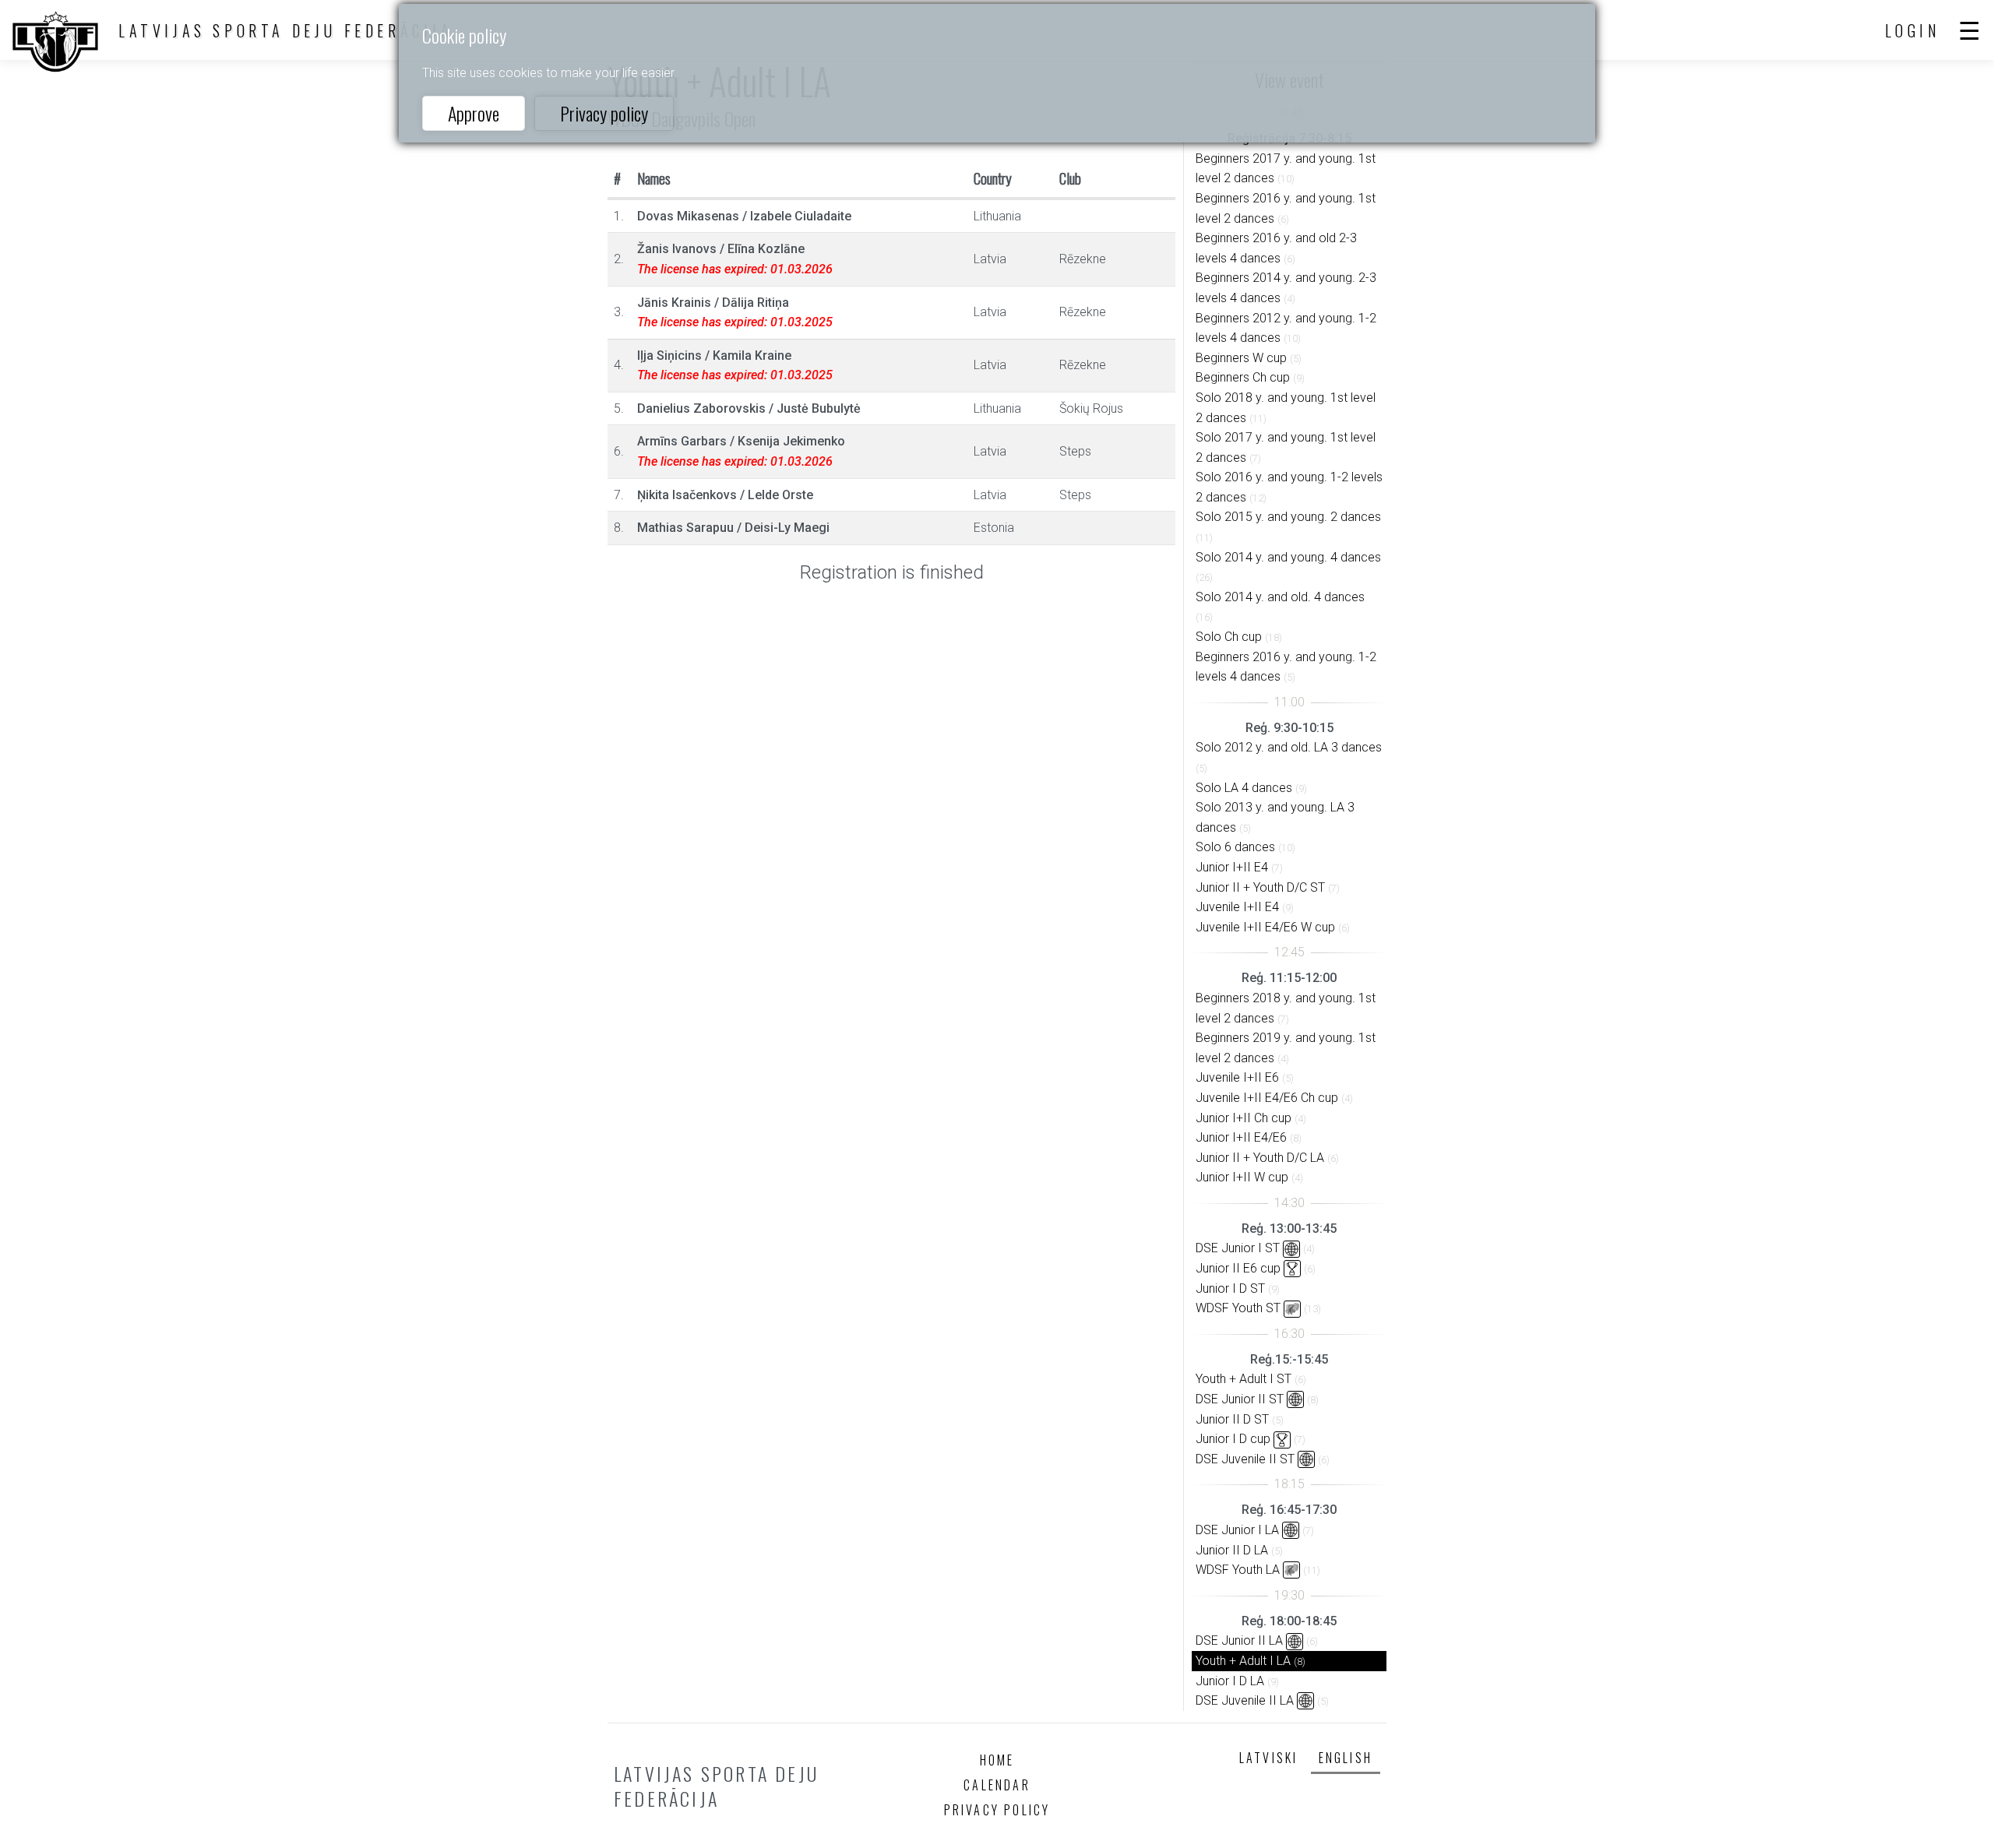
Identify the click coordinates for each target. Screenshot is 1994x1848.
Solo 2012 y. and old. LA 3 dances (1289, 747)
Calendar (997, 1785)
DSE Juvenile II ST (1245, 1459)
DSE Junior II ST (1240, 1399)
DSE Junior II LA (1239, 1640)
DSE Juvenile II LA (1245, 1700)
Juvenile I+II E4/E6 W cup (1265, 927)
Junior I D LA (1230, 1681)
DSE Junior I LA (1237, 1530)
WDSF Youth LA (1238, 1570)
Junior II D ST (1232, 1419)
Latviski (1269, 1758)
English (1346, 1758)
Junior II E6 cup (1238, 1268)
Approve (474, 113)
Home (997, 1760)
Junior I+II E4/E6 (1241, 1137)
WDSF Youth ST (1238, 1308)
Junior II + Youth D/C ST (1260, 887)
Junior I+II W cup (1242, 1177)
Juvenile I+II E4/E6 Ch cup (1267, 1098)
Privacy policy (604, 113)
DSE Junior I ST (1238, 1248)
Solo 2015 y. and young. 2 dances (1288, 517)
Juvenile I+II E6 (1237, 1077)
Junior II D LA (1232, 1550)
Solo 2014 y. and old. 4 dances (1280, 597)
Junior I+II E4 (1232, 867)
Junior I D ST (1230, 1288)
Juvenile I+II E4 (1237, 907)
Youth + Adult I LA (1243, 1661)
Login (1913, 30)
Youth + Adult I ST (1244, 1379)
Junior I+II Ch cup (1244, 1118)
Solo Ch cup (1229, 637)
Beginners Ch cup (1243, 377)
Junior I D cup (1233, 1439)
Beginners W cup (1241, 358)
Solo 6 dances (1235, 847)
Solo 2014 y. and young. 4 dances (1288, 557)
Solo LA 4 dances (1244, 788)
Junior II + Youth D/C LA (1260, 1158)
